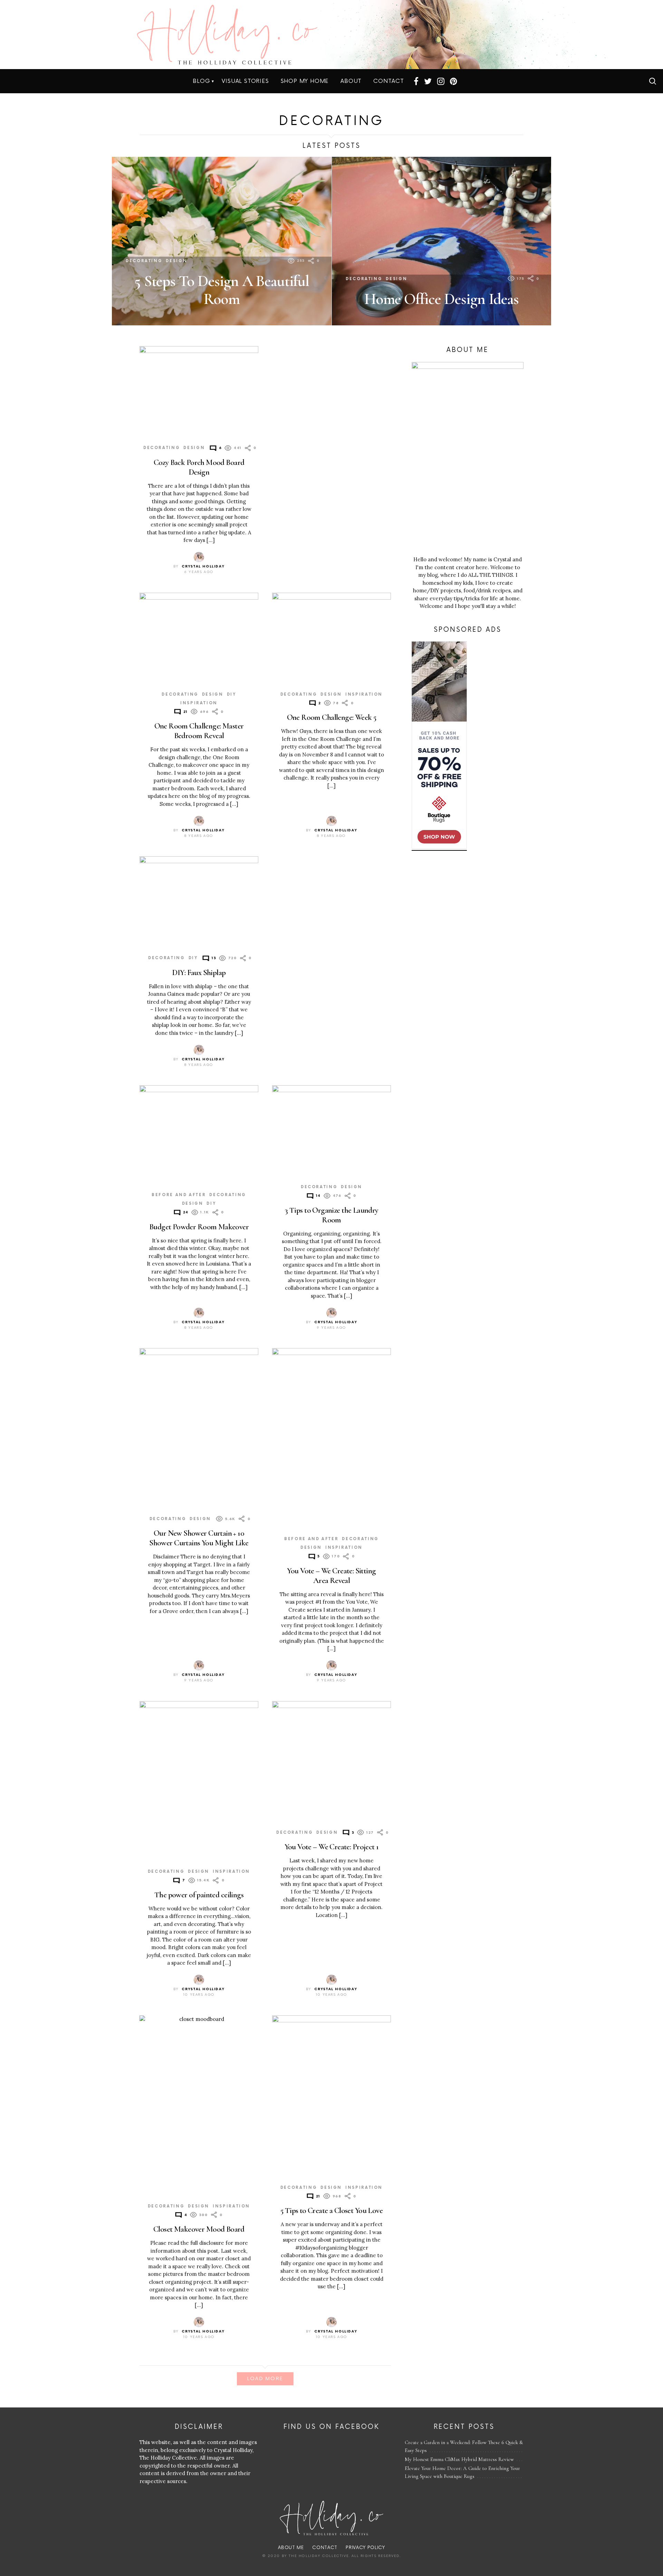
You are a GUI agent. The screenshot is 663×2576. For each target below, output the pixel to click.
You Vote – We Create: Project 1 (332, 1847)
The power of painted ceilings (199, 1895)
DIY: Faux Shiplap (199, 972)
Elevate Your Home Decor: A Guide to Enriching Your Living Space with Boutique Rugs (462, 2472)
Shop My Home (305, 81)
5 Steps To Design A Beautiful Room (222, 290)
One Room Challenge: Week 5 (332, 717)
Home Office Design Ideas (441, 299)
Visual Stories (245, 81)
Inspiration (199, 703)
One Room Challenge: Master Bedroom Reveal (199, 731)
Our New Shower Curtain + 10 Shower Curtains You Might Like (199, 1538)
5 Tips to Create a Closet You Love (331, 2210)
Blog (201, 81)
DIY (232, 694)
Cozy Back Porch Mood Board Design (199, 467)
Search (653, 81)
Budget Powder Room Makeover (199, 1227)
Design (176, 261)
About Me (291, 2548)
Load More (265, 2379)
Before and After (179, 1195)
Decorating (144, 261)
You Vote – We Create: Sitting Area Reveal (331, 1576)
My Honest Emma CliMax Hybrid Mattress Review (459, 2459)
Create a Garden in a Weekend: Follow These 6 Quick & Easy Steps (464, 2446)
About (351, 81)
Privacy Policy (365, 2548)
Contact (389, 81)
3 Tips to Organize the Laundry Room (331, 1215)
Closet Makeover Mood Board (199, 2229)
